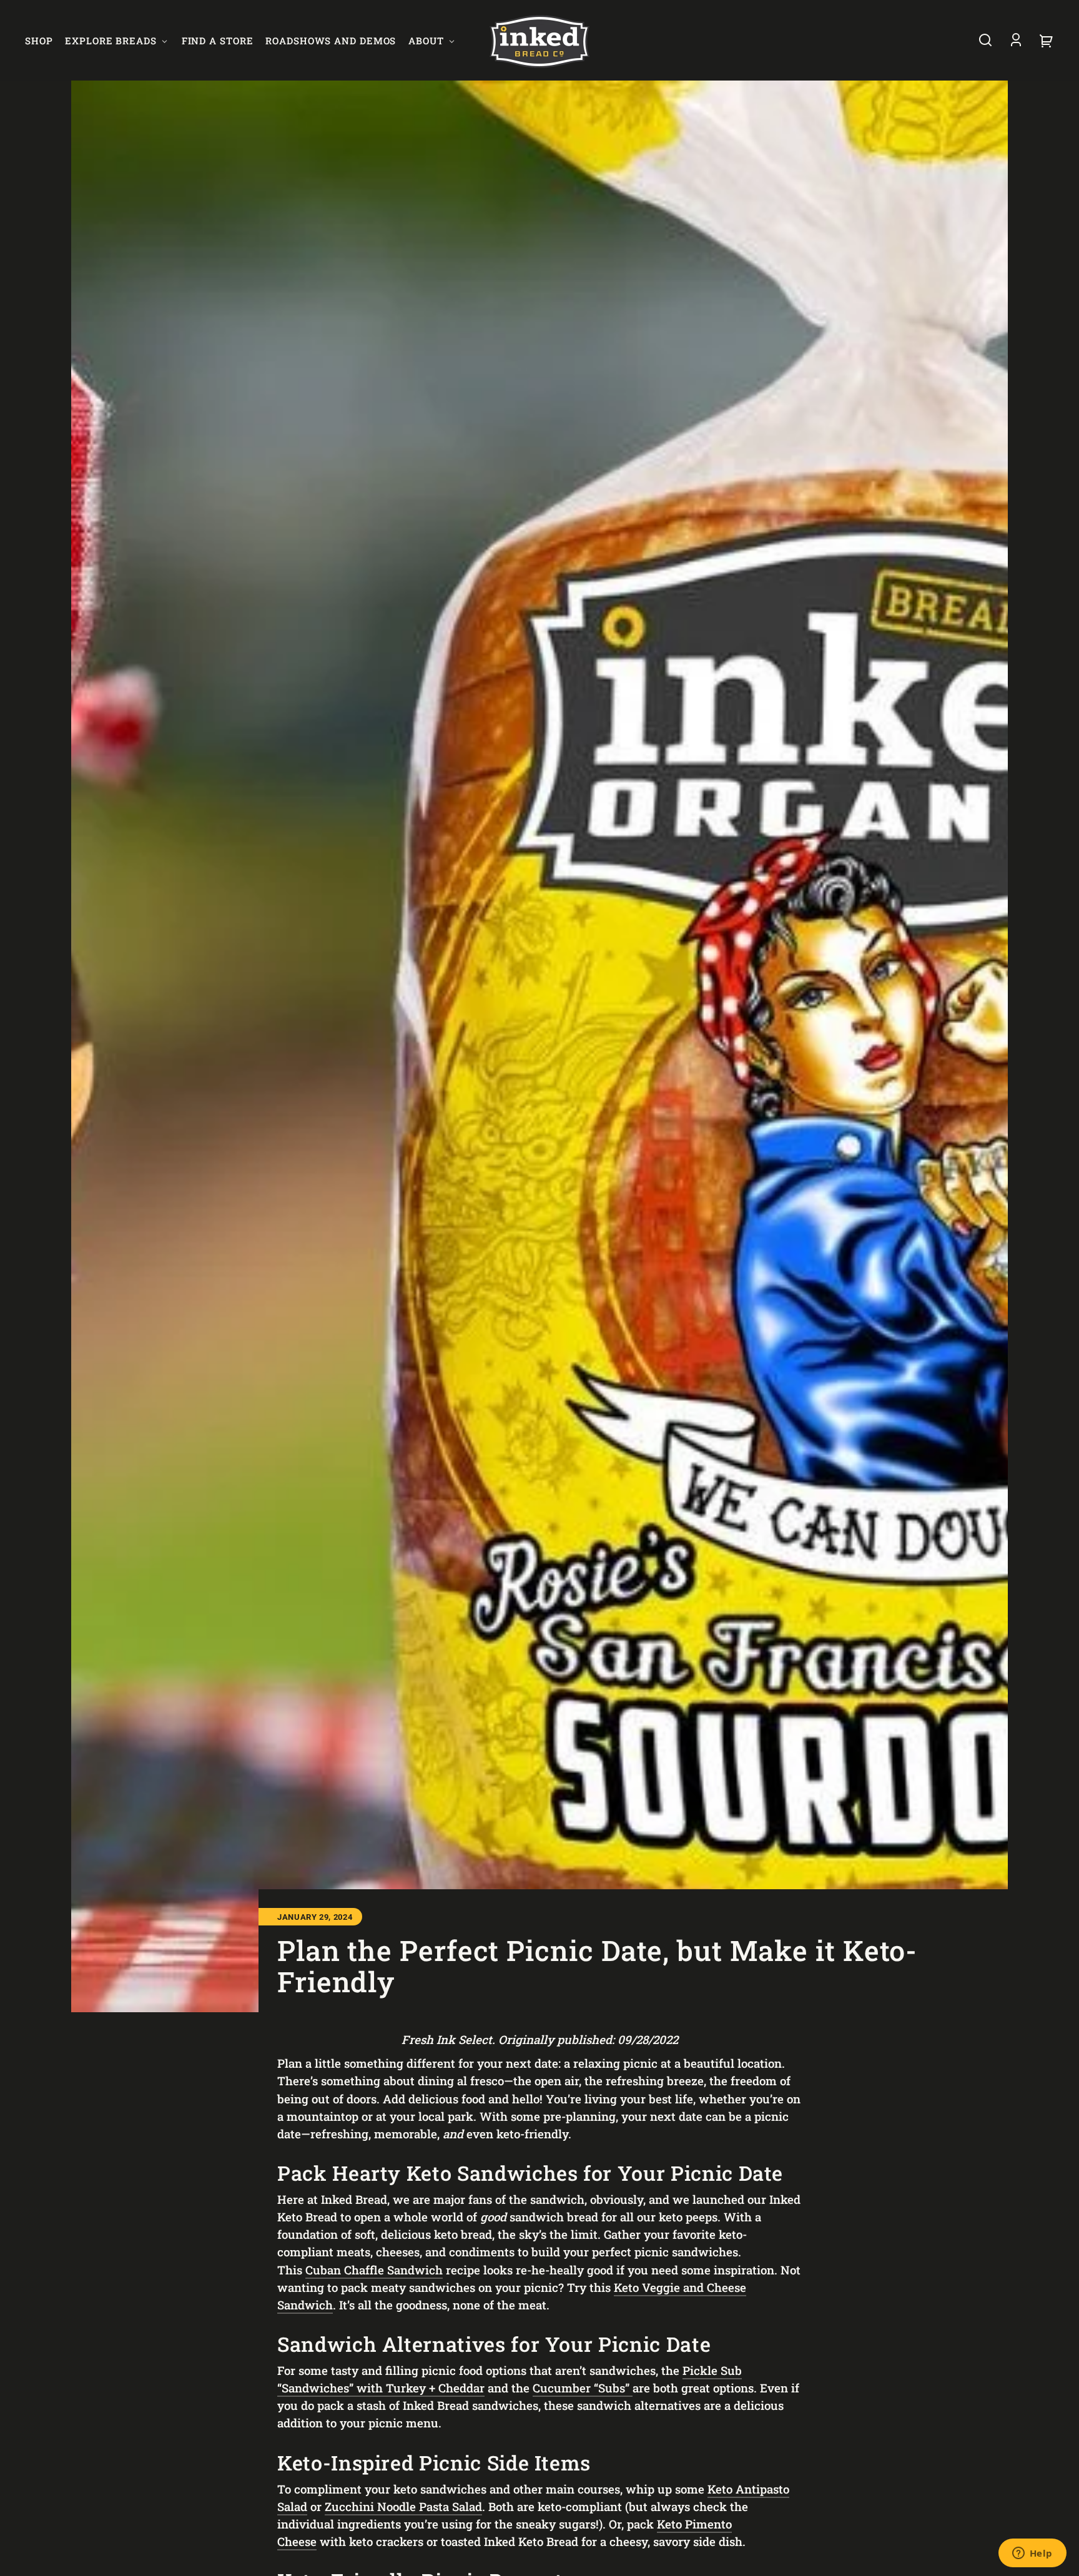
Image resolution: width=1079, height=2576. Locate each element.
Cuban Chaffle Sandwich (374, 2270)
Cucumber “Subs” (583, 2388)
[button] (985, 40)
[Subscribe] (633, 1317)
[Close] (694, 1243)
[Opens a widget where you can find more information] (1032, 2554)
